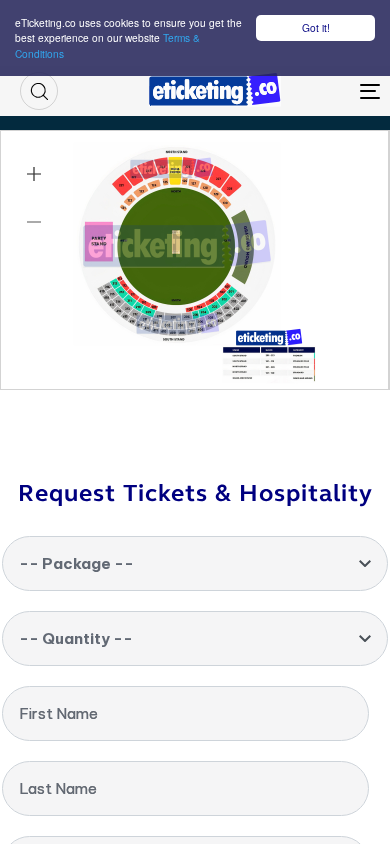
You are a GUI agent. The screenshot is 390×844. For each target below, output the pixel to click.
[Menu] (321, 91)
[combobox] (195, 563)
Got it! (316, 27)
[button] (39, 91)
